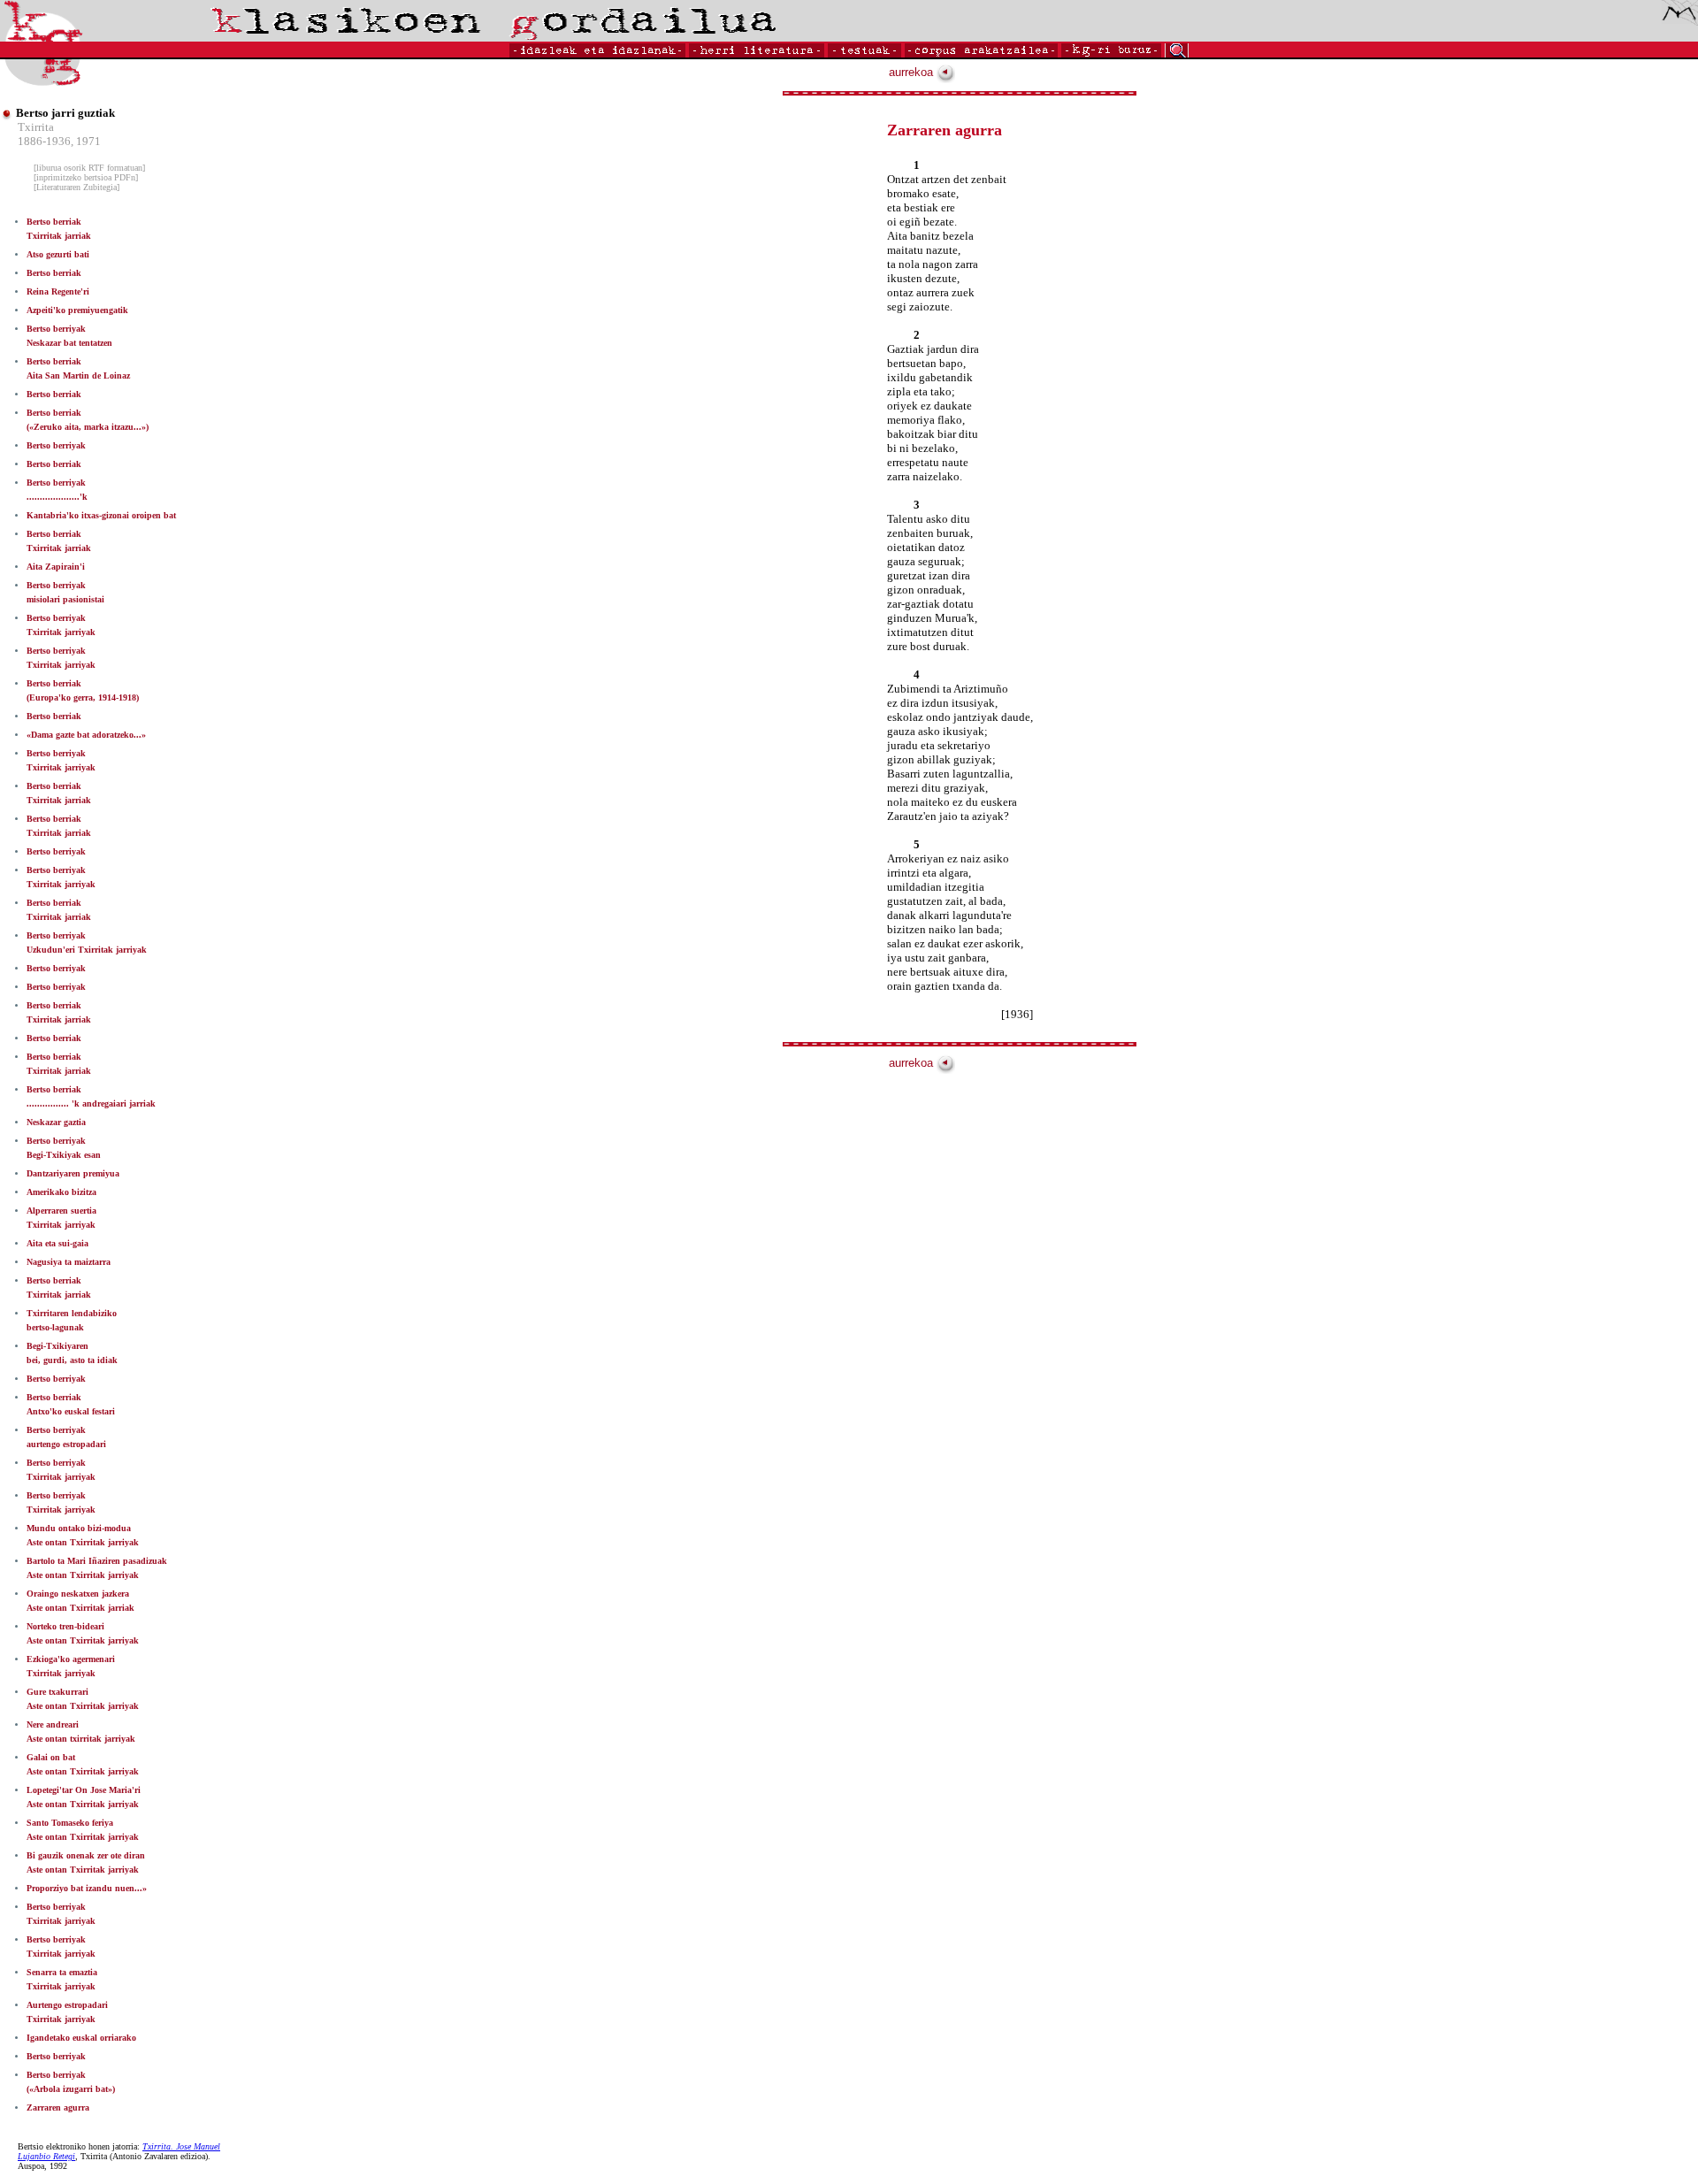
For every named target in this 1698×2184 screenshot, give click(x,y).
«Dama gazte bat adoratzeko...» (86, 735)
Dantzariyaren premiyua (73, 1173)
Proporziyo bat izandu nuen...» (87, 1888)
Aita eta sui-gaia (57, 1243)
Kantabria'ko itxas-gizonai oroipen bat (101, 515)
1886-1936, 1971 (59, 141)
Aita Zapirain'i (56, 567)
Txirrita (36, 127)
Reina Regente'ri (58, 291)
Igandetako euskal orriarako (81, 2038)
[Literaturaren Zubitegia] (76, 187)
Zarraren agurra (58, 2107)
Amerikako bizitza (61, 1192)
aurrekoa (913, 72)
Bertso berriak (54, 273)
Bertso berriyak (56, 445)
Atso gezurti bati (58, 254)
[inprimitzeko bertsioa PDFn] (86, 177)
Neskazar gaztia (56, 1122)
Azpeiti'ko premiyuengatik (77, 310)
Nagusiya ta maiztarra (69, 1262)
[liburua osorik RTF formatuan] (89, 168)
